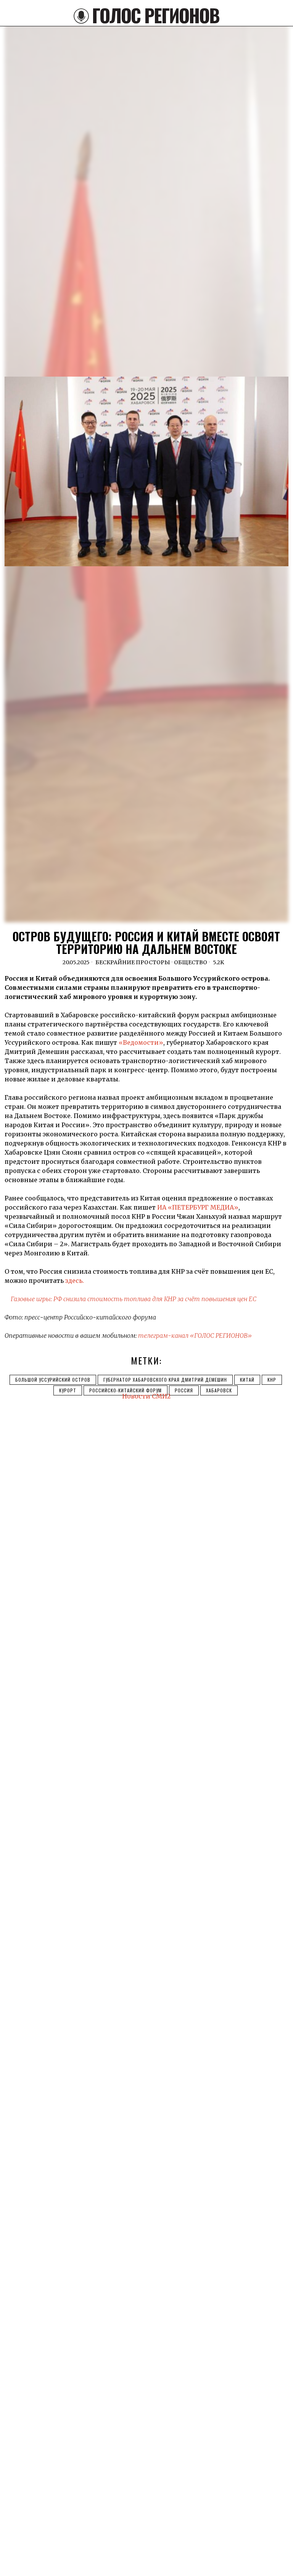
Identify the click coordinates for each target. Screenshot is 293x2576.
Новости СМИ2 (146, 1396)
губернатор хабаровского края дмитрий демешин (165, 1380)
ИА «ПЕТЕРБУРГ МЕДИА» (198, 1207)
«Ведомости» (141, 1042)
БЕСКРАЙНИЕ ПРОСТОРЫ (133, 962)
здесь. (74, 1281)
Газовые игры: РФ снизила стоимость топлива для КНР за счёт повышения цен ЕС (134, 1299)
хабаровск (219, 1390)
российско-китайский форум (126, 1390)
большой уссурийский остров (53, 1380)
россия (184, 1390)
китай (247, 1380)
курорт (68, 1390)
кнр (272, 1380)
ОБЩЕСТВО (191, 962)
